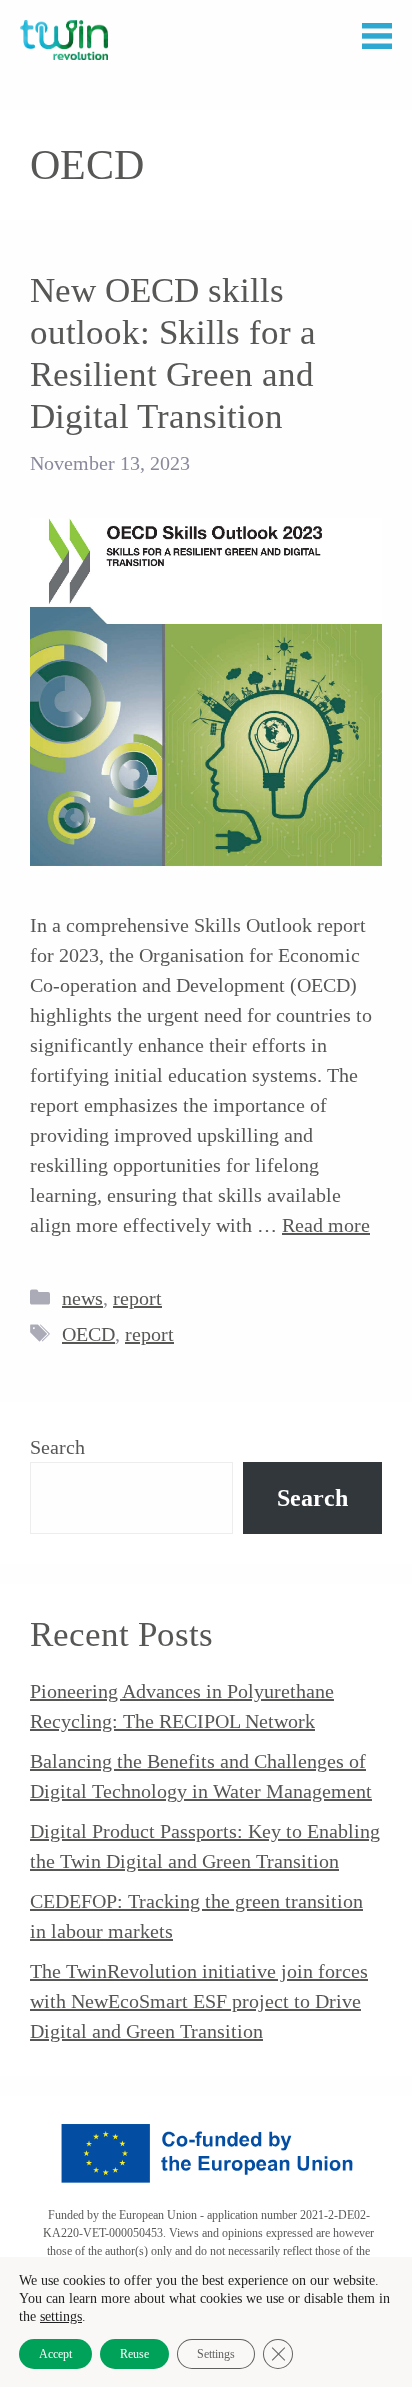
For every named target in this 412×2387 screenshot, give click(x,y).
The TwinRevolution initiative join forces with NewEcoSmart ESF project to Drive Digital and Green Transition (199, 2001)
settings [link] (61, 2316)
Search (57, 1447)
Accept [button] (55, 2354)
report (137, 1298)
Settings (216, 2354)
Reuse (134, 2354)
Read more (326, 1225)
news (82, 1298)
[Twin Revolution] (64, 40)
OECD (88, 1334)
